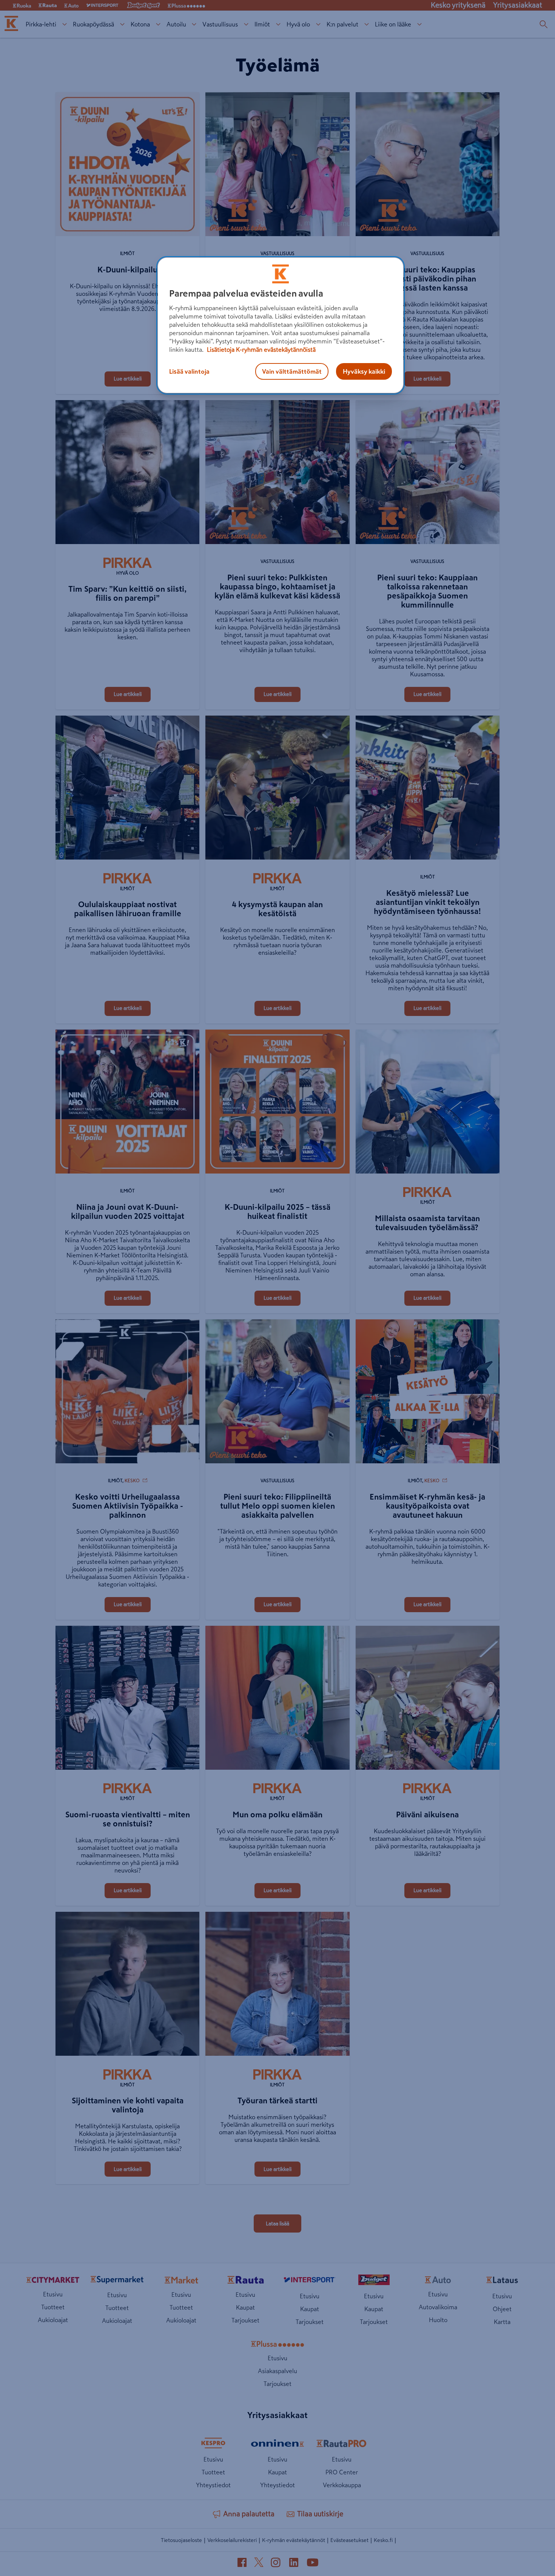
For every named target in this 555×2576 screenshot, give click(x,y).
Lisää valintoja (189, 371)
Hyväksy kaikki (364, 371)
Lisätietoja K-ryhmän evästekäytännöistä (261, 349)
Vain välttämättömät (292, 371)
